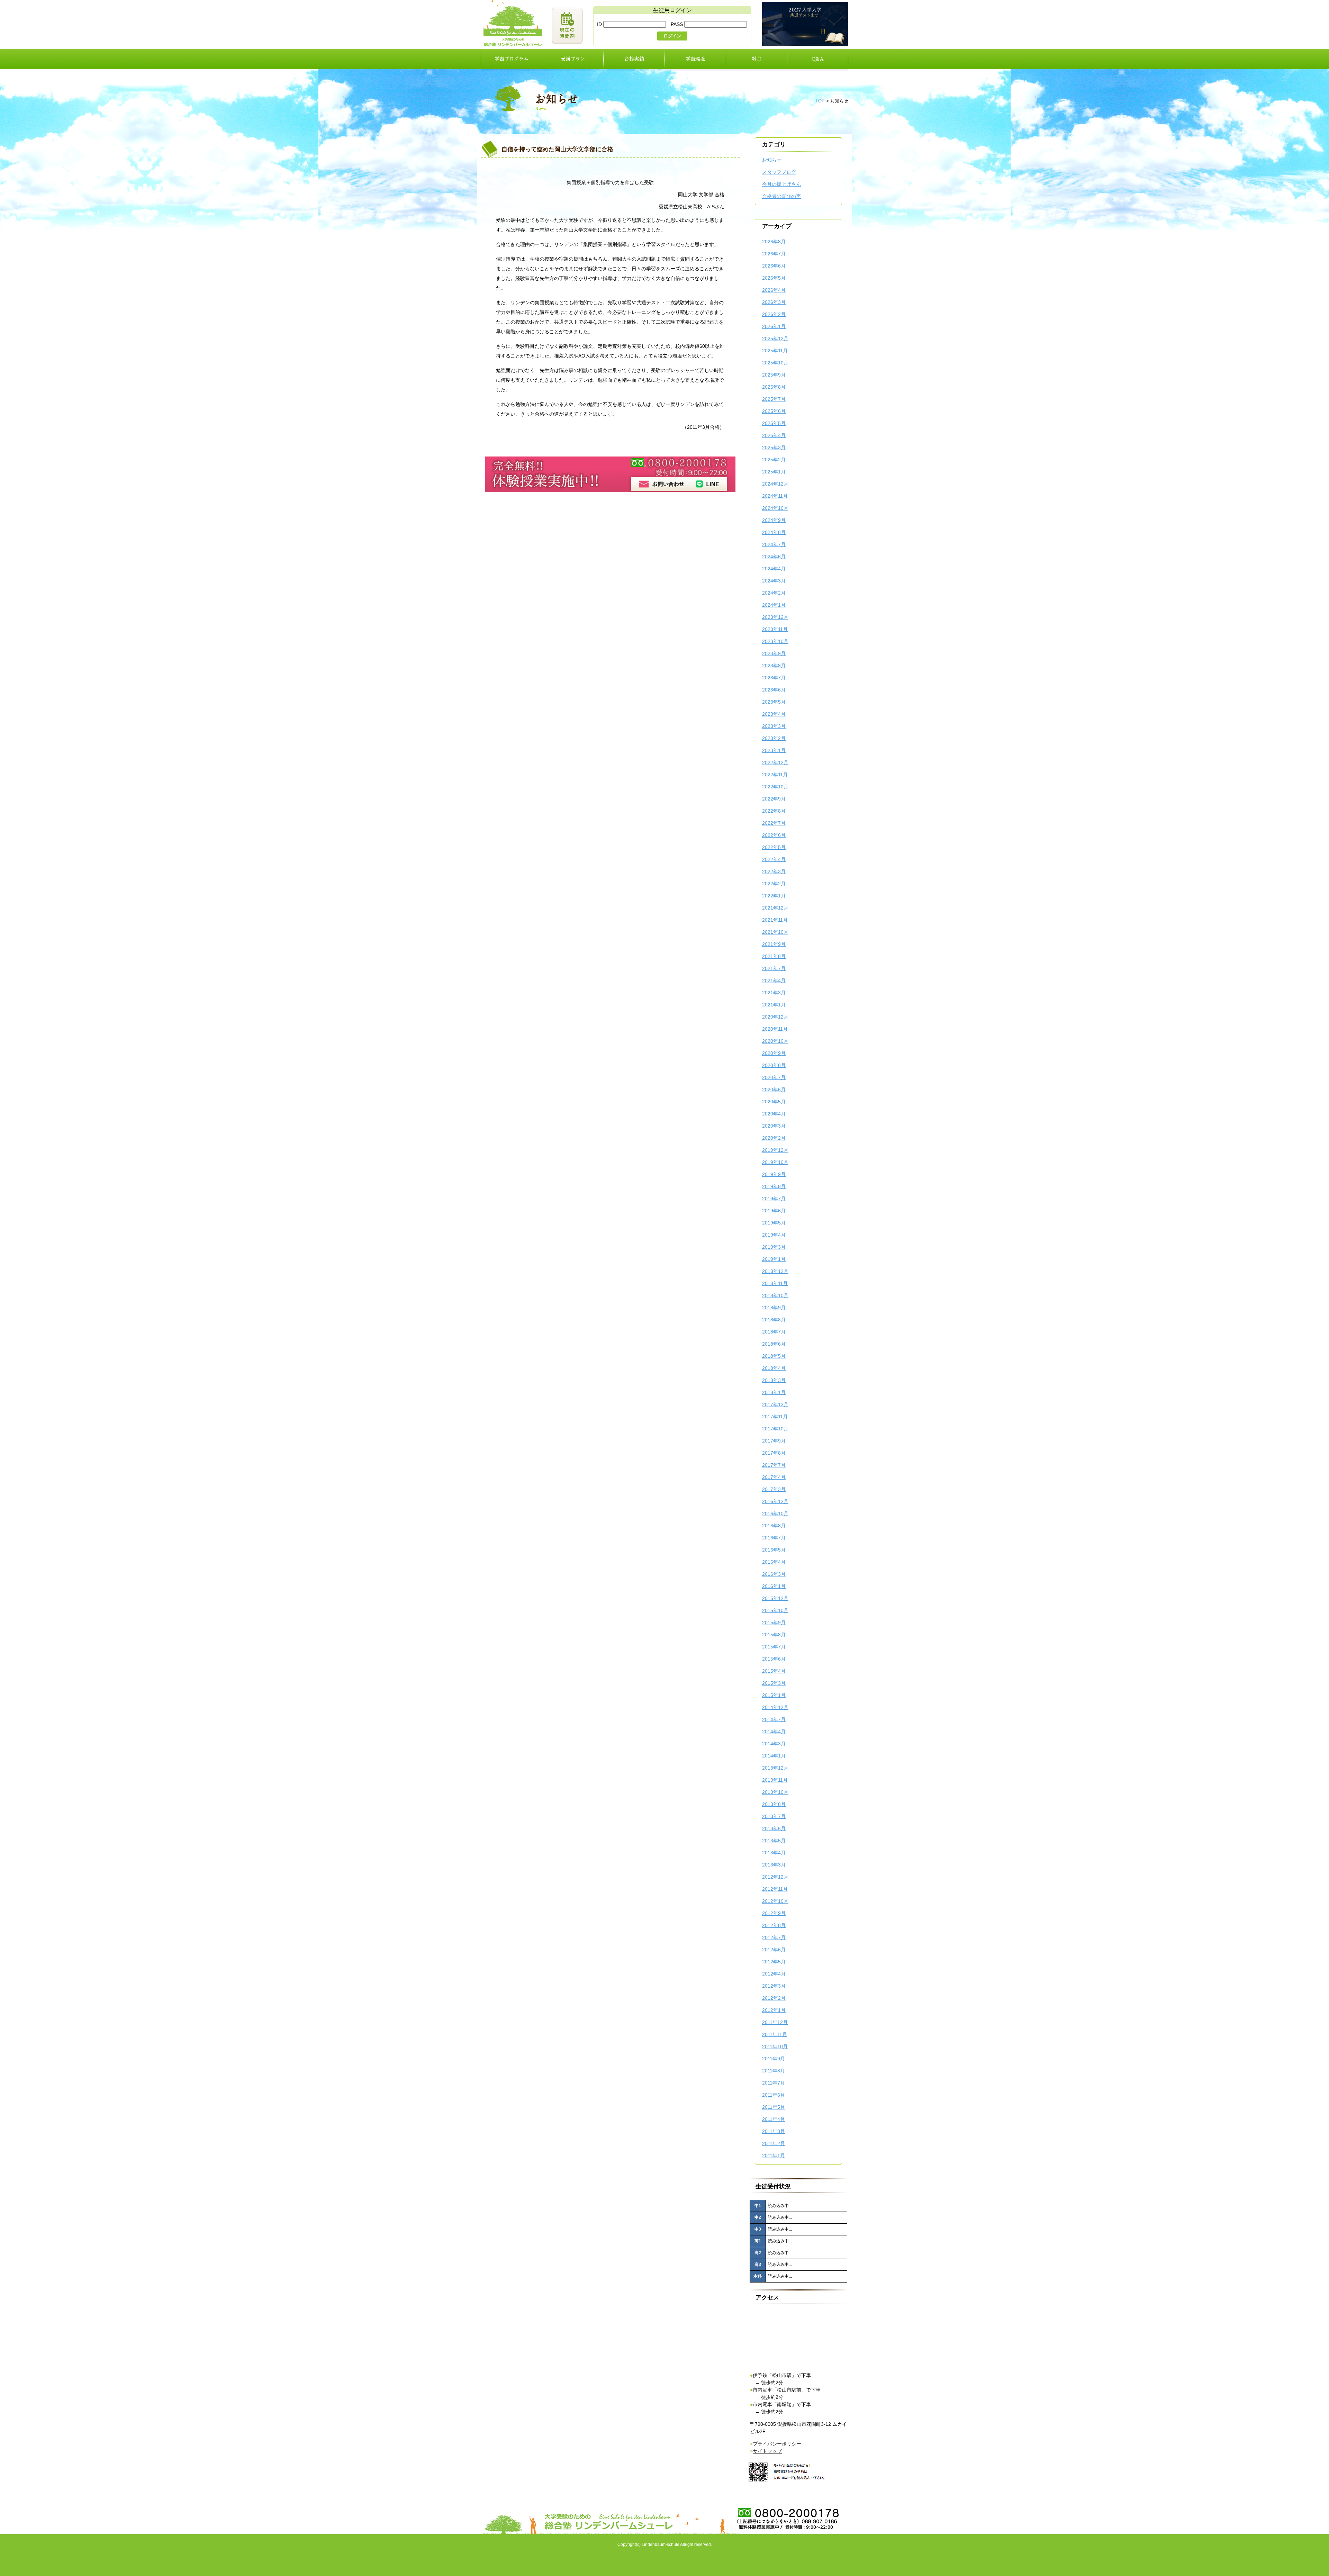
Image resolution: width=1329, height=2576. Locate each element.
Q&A (818, 59)
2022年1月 (774, 896)
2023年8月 (774, 666)
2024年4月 (774, 569)
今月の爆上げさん (781, 184)
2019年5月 (774, 1223)
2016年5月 (774, 1550)
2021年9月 (774, 944)
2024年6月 (774, 557)
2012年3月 (774, 1986)
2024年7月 (774, 544)
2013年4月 (774, 1853)
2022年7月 (774, 823)
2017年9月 (774, 1441)
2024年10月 (775, 508)
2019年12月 (775, 1150)
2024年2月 (774, 593)
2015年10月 (775, 1610)
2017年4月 (774, 1477)
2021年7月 (774, 968)
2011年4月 (774, 2119)
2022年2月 (774, 884)
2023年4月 (774, 714)
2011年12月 (775, 2022)
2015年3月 (774, 1683)
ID (600, 24)
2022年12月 (775, 762)
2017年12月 (775, 1404)
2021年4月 (774, 980)
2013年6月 (774, 1828)
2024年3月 (774, 581)
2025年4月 (774, 435)
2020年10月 (775, 1041)
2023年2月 (774, 738)
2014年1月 (774, 1756)
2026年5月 (774, 278)
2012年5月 (774, 1962)
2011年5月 (774, 2107)
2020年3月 (774, 1126)
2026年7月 (774, 254)
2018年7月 (774, 1332)
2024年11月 (775, 496)
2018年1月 (774, 1392)
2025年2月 (774, 460)
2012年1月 (774, 2010)
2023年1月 (774, 750)
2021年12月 (775, 908)
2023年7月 (774, 678)
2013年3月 (774, 1865)
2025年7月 (774, 399)
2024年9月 (774, 520)
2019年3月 (774, 1247)
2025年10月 (775, 363)
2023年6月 (774, 690)
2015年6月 (774, 1659)
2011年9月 (774, 2059)
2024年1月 (774, 605)
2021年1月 (774, 1005)
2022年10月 (775, 787)
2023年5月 (774, 702)
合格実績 (634, 59)
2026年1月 (774, 326)
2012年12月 (775, 1877)
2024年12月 (775, 484)
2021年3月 (774, 993)
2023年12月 (775, 617)
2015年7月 (774, 1647)
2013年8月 (774, 1804)
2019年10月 (775, 1162)
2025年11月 (775, 351)
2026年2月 (774, 314)
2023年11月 (775, 629)
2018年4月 (774, 1368)
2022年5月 (774, 847)
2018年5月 (774, 1356)
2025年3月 (774, 448)
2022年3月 (774, 871)
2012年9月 (774, 1913)
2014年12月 (775, 1707)
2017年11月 (775, 1417)
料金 (757, 59)
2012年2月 (774, 1998)
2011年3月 (774, 2131)
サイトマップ (767, 2451)
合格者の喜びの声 (781, 196)
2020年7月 (774, 1077)
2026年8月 (774, 242)
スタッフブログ (779, 172)
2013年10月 (775, 1792)
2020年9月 (774, 1053)
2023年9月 (774, 653)
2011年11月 (775, 2034)
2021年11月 (775, 920)
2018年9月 (774, 1308)
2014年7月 (774, 1719)
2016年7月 (774, 1538)
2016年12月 (775, 1501)
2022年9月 (774, 799)
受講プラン (573, 59)
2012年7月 (774, 1937)
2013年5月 (774, 1841)
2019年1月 (774, 1259)
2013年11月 (775, 1780)
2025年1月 (774, 472)
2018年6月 (774, 1344)
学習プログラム (512, 59)
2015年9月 (774, 1623)
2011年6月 (774, 2095)
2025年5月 (774, 423)
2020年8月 (774, 1065)
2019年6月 (774, 1211)
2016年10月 (775, 1513)
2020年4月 (774, 1114)
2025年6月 (774, 411)
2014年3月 (774, 1744)
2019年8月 (774, 1186)
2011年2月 (774, 2143)
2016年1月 (774, 1586)
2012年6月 (774, 1950)
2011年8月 (774, 2071)
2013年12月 (775, 1768)
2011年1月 (774, 2155)
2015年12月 (775, 1598)
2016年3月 (774, 1574)
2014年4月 (774, 1732)
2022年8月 (774, 811)
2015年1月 (774, 1695)
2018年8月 (774, 1320)
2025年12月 (775, 338)
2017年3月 (774, 1489)
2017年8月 (774, 1453)
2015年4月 (774, 1671)
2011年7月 (774, 2083)
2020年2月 (774, 1138)
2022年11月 (775, 775)
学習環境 (695, 59)
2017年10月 (775, 1429)
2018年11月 (775, 1283)
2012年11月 (775, 1889)
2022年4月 (774, 859)
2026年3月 (774, 302)
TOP (820, 101)
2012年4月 (774, 1974)
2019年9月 (774, 1174)
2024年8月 (774, 532)
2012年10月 (775, 1901)
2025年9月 (774, 375)
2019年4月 (774, 1235)
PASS (677, 24)
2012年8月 (774, 1925)
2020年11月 (775, 1029)
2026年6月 (774, 266)
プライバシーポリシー (777, 2444)
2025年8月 (774, 387)
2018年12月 (775, 1271)
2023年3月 (774, 726)
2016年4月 (774, 1562)
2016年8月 (774, 1526)
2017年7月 (774, 1465)
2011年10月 (775, 2046)
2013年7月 (774, 1816)
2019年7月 (774, 1199)
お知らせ (772, 160)
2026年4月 (774, 290)
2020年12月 (775, 1017)
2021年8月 (774, 956)
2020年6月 (774, 1090)
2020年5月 (774, 1102)
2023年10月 (775, 641)
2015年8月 (774, 1635)
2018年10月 (775, 1295)
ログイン (672, 36)
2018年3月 (774, 1380)
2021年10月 (775, 932)
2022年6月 (774, 835)
